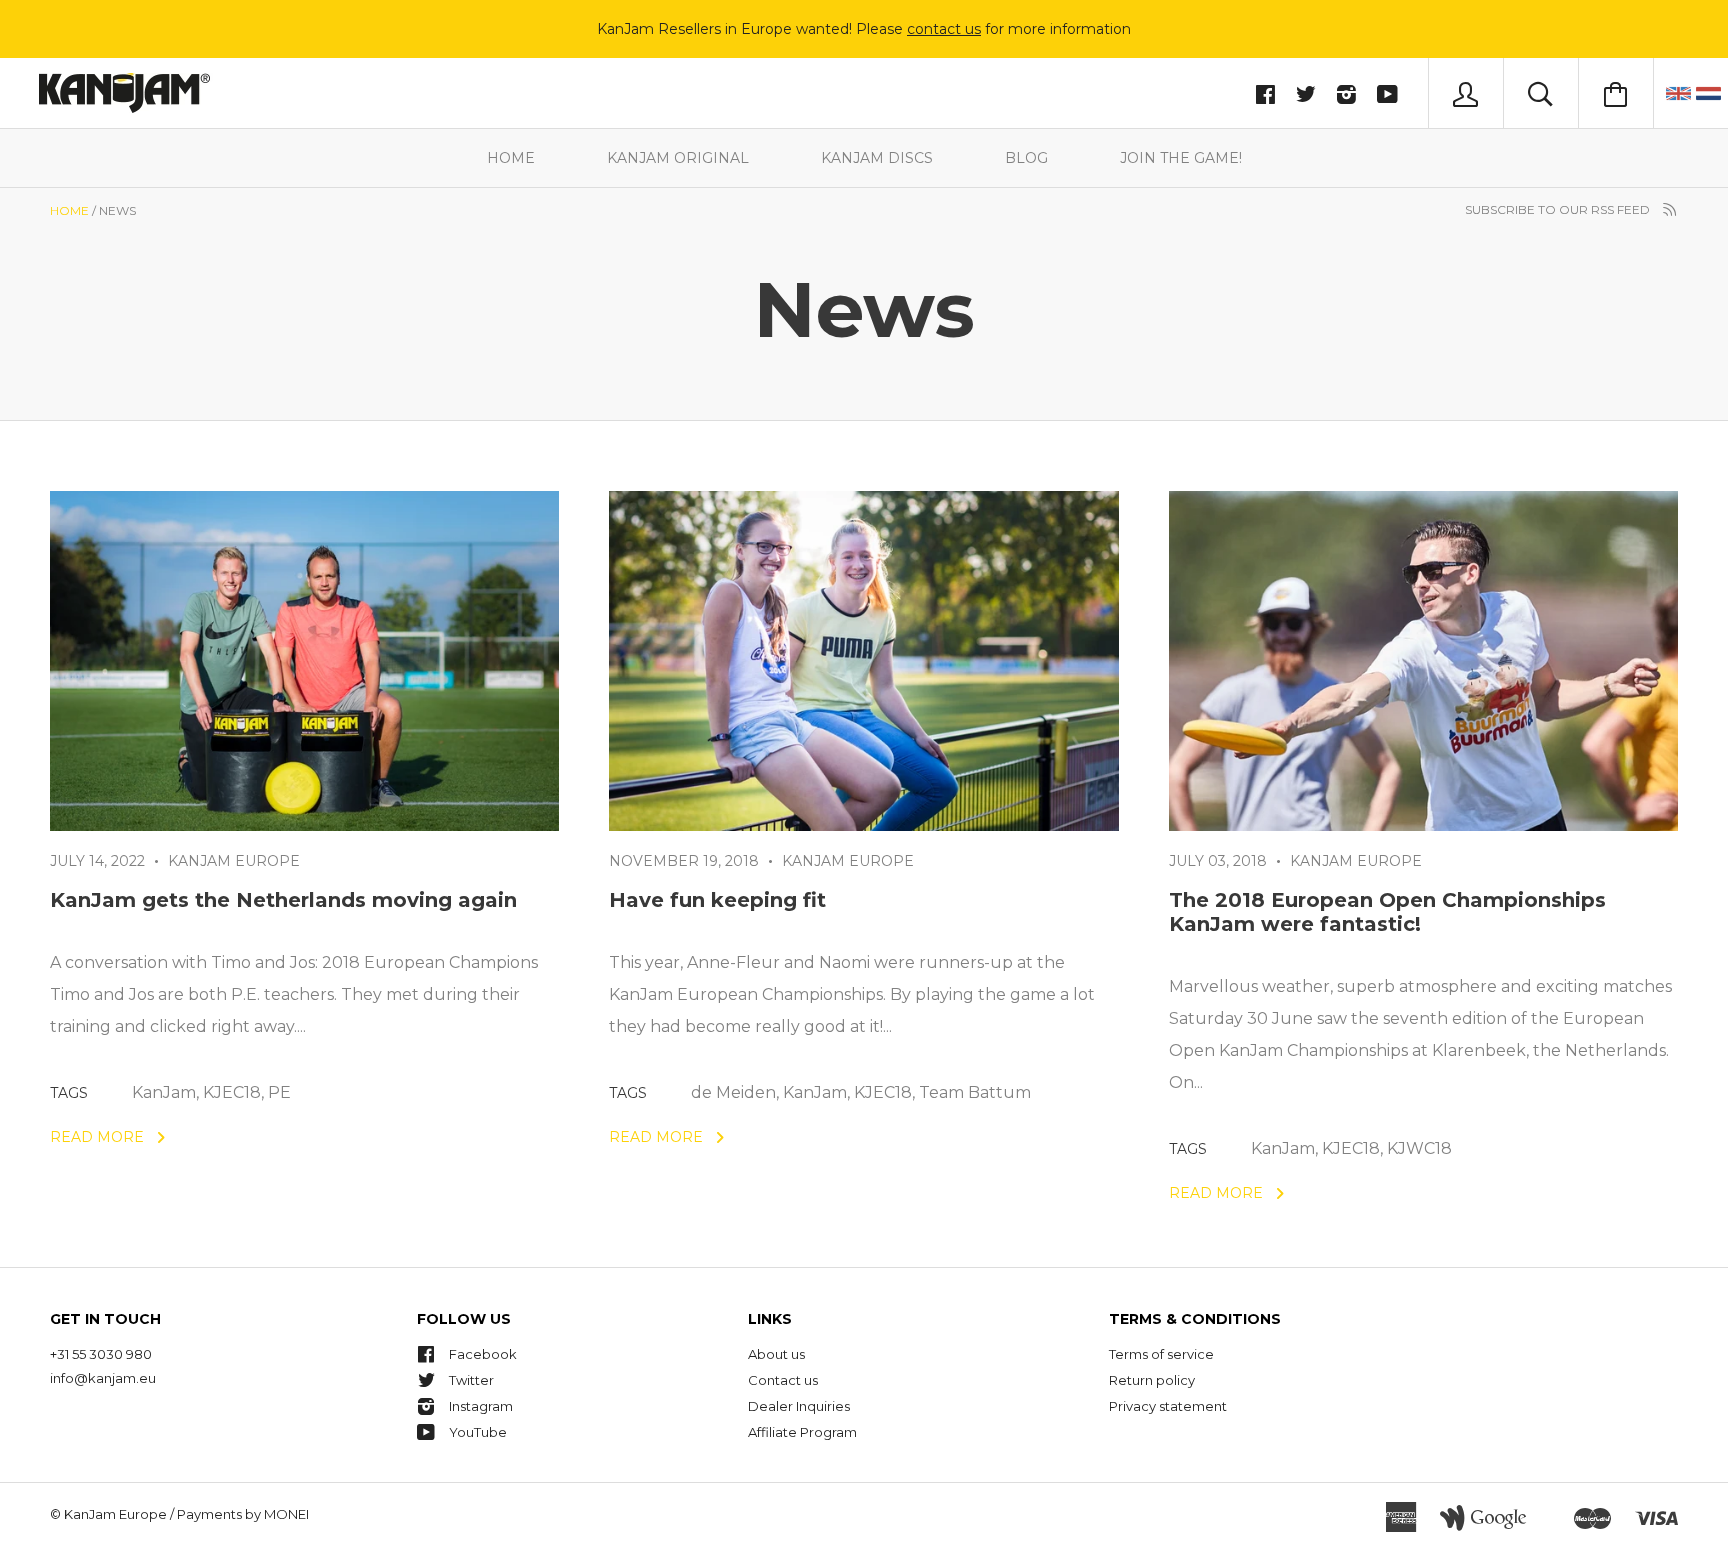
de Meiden (733, 1092)
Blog (1026, 158)
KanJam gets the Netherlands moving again (283, 900)
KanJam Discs (877, 158)
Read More (99, 1137)
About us (776, 1354)
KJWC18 (1419, 1148)
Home (511, 158)
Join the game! (1181, 158)
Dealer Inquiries (799, 1406)
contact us (944, 29)
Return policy (1152, 1380)
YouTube (478, 1432)
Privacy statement (1168, 1406)
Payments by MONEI (243, 1514)
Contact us (783, 1380)
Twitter (471, 1380)
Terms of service (1161, 1354)
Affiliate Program (802, 1432)
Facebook (483, 1354)
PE (279, 1092)
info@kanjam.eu (103, 1378)
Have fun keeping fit (717, 900)
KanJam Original (678, 158)
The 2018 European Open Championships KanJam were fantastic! (1387, 912)
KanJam (164, 1092)
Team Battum (975, 1092)
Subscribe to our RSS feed (1559, 209)
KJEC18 (232, 1092)
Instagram (481, 1406)
